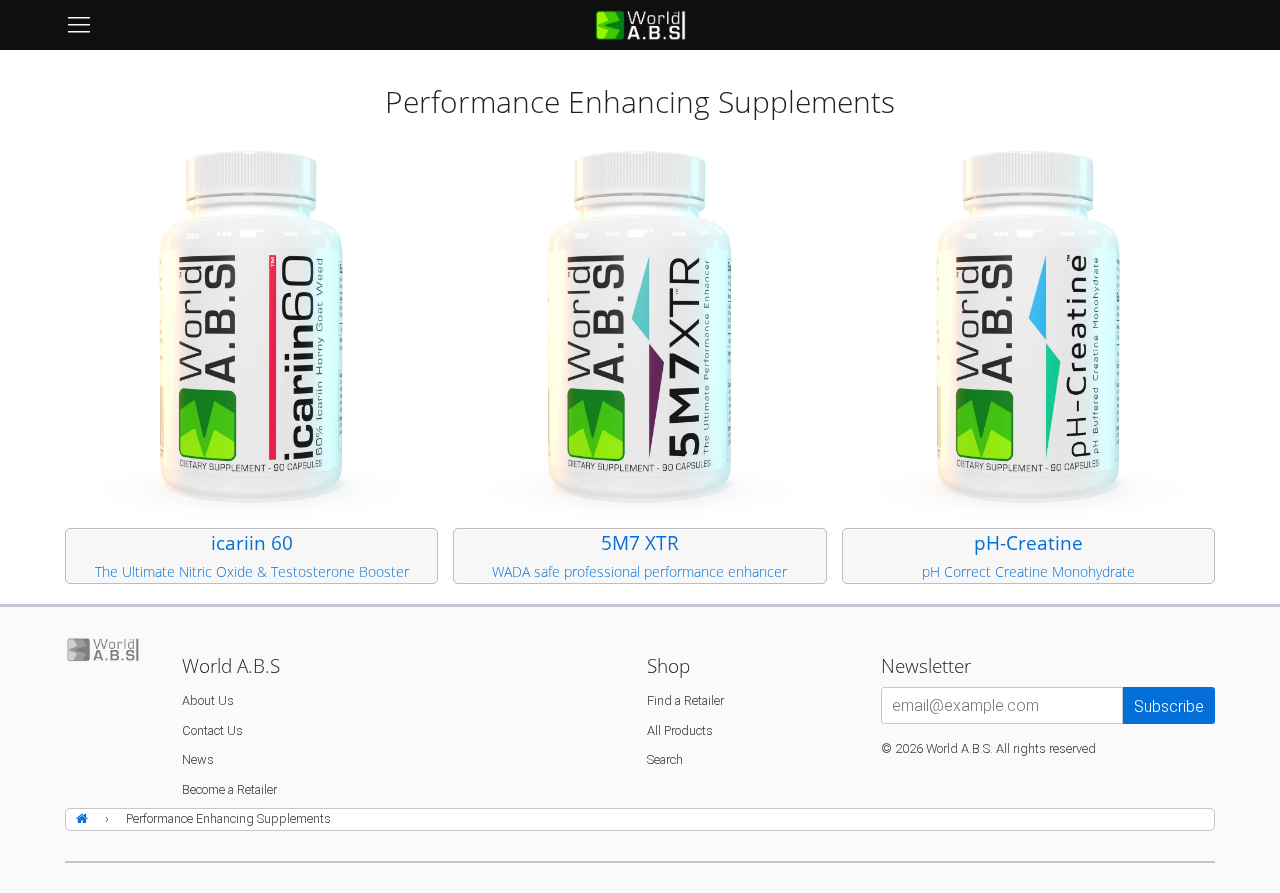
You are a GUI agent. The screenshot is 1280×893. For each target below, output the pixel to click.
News (198, 759)
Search (665, 759)
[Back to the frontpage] (85, 819)
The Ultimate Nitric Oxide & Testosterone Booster (252, 571)
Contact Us (212, 730)
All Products (680, 730)
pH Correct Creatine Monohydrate (1028, 571)
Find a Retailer (685, 700)
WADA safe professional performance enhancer (639, 571)
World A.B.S (958, 748)
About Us (208, 700)
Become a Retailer (229, 789)
